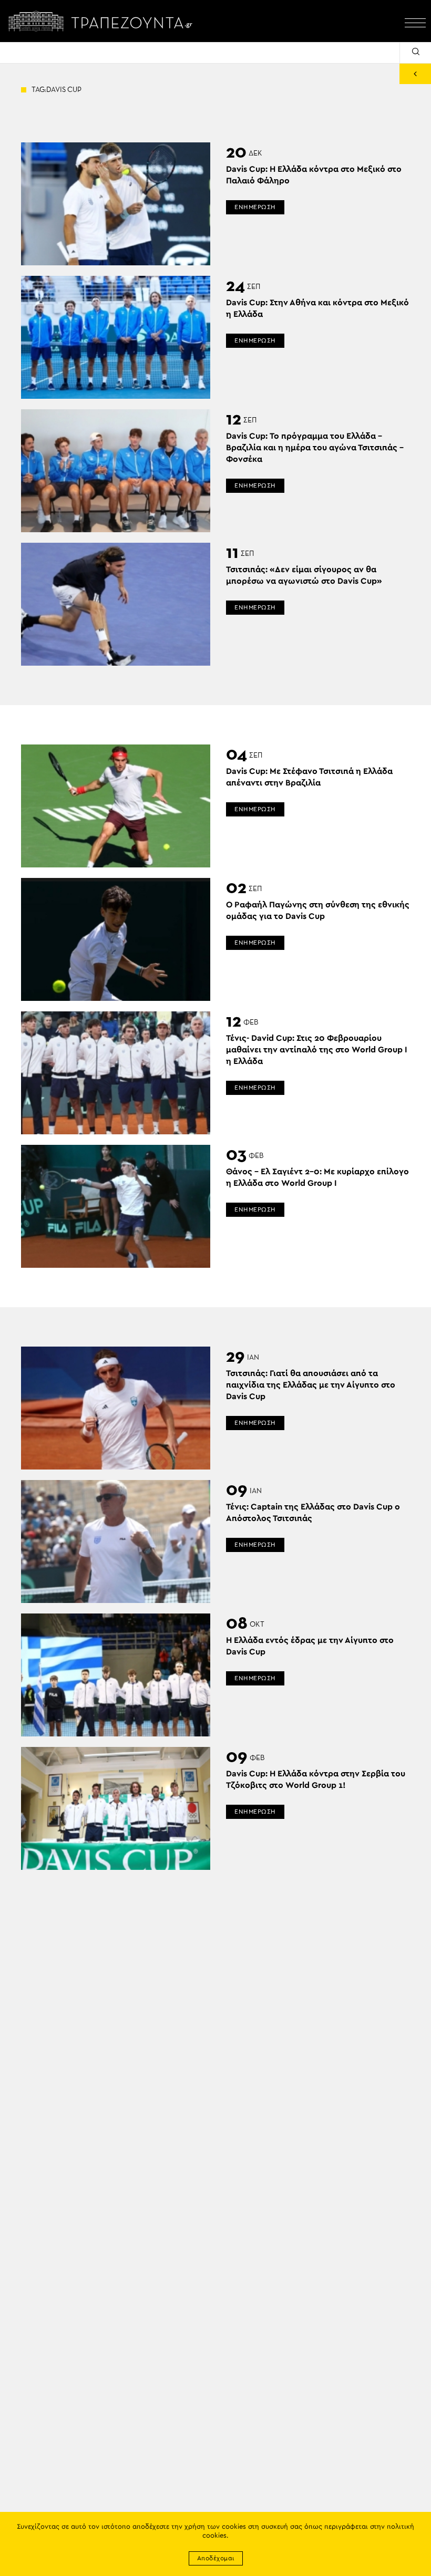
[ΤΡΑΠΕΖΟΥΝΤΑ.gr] (103, 21)
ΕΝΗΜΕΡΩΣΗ (255, 207)
